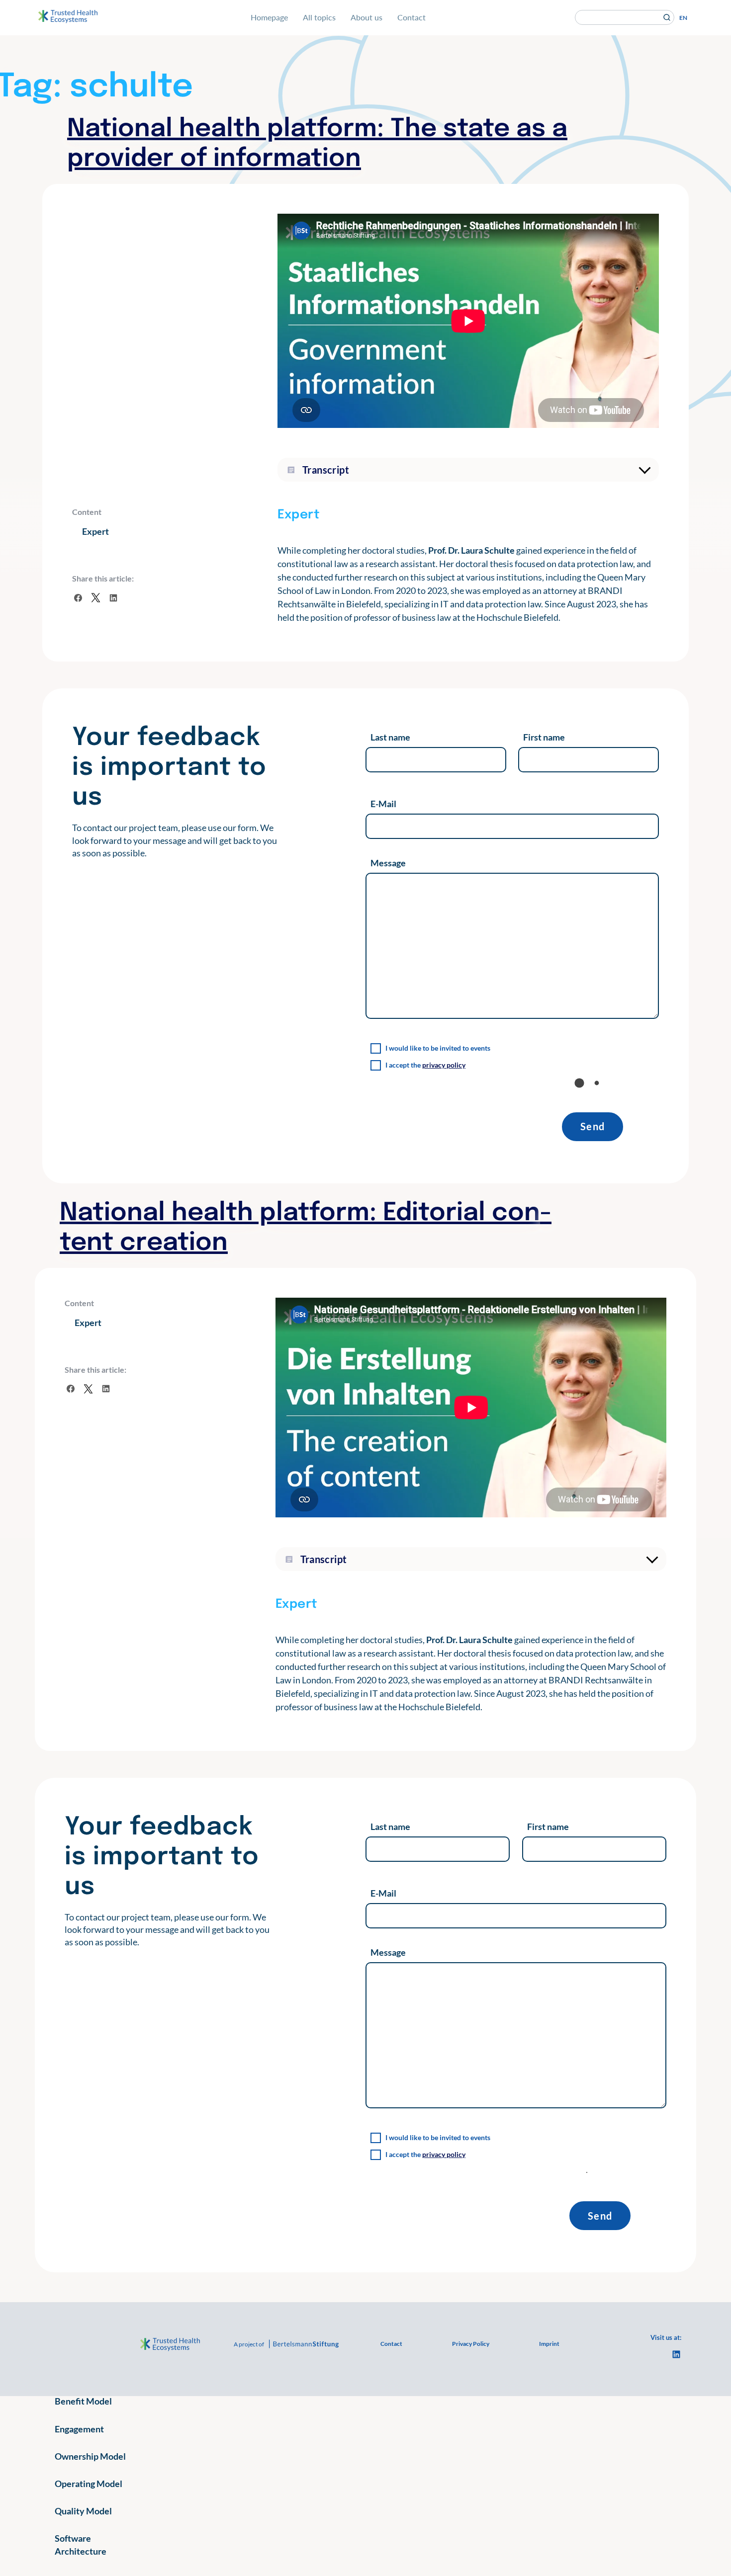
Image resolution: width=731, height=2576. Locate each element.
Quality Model (83, 2511)
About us (366, 17)
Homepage (269, 17)
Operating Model (89, 2484)
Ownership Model (90, 2456)
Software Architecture (81, 2544)
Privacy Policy (471, 2344)
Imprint (549, 2344)
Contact (411, 17)
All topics (319, 17)
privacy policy (444, 1065)
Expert (95, 531)
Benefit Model (83, 2401)
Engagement (79, 2429)
